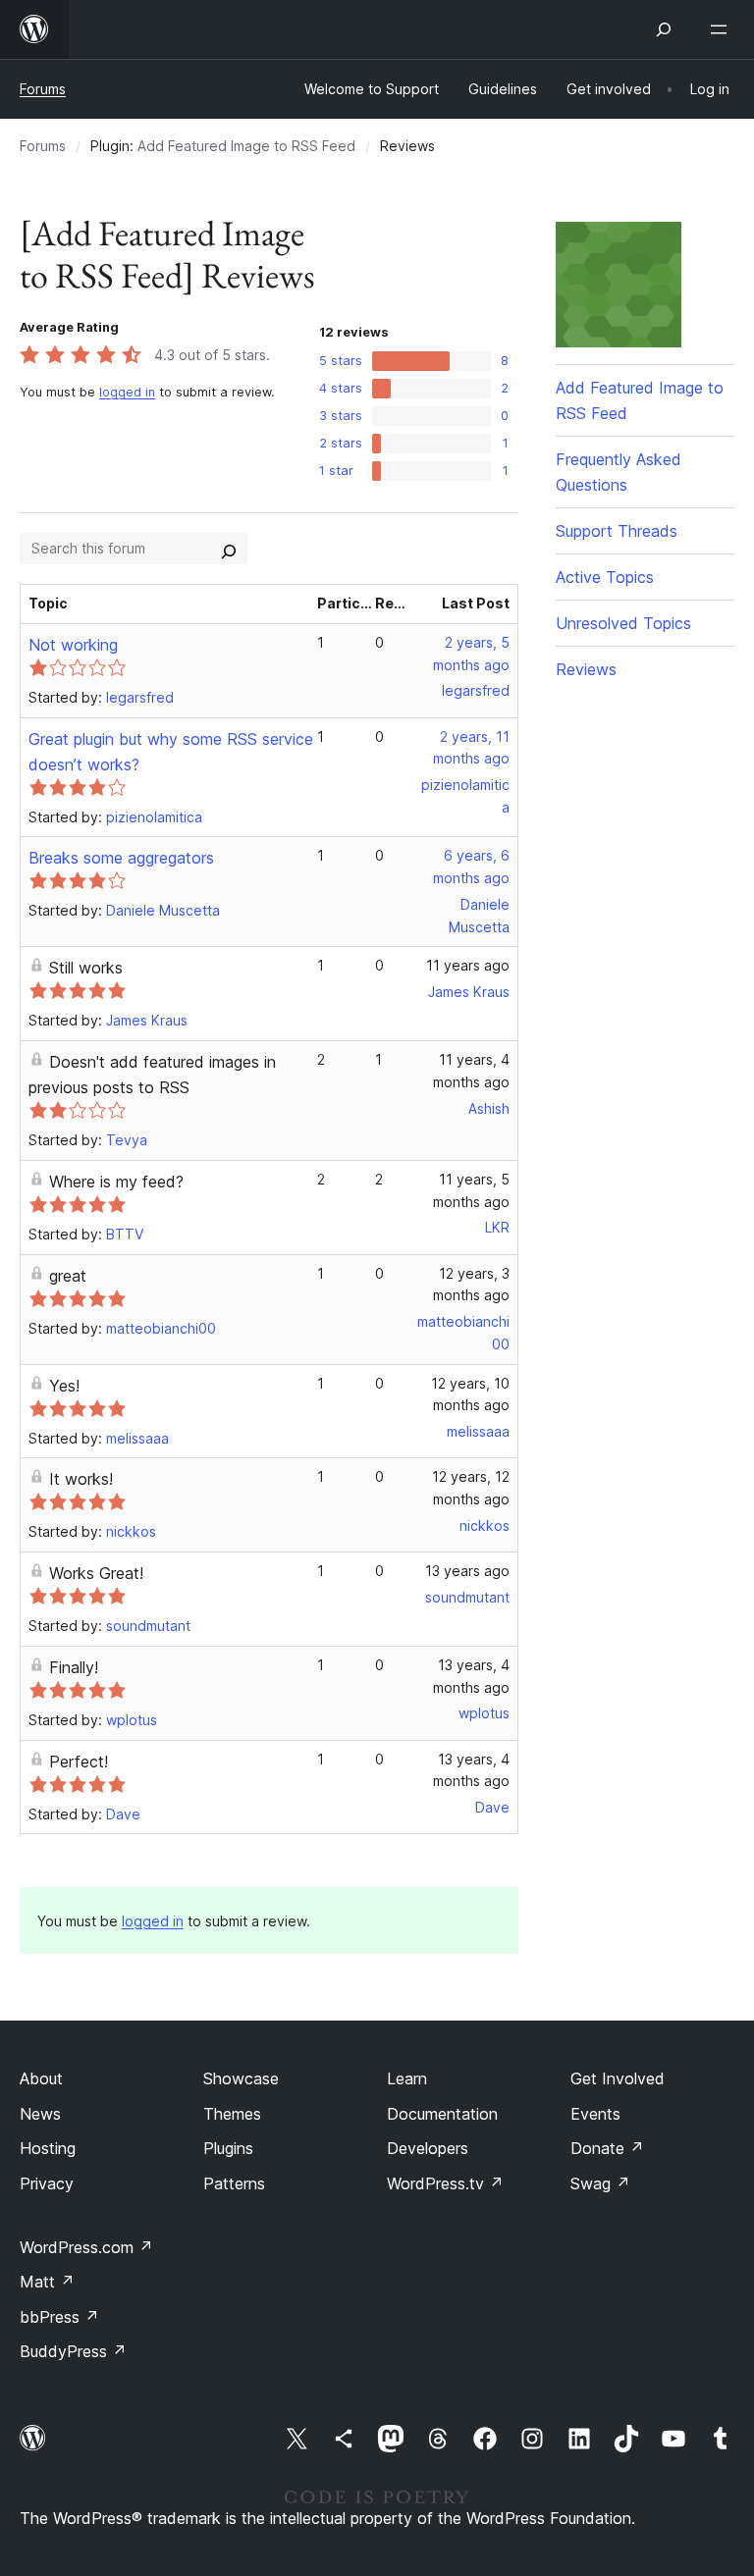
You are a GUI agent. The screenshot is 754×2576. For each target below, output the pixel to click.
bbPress (59, 2317)
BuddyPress (73, 2351)
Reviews (586, 669)
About (41, 2078)
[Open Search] (664, 29)
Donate (607, 2148)
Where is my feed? (116, 1182)
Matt (47, 2282)
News (40, 2114)
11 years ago (468, 965)
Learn (407, 2078)
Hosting (48, 2148)
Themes (232, 2114)
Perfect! (79, 1761)
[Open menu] (723, 29)
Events (595, 2114)
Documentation (442, 2114)
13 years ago (467, 1571)
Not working (73, 645)
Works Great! (96, 1573)
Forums (43, 89)
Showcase (241, 2078)
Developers (428, 2148)
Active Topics (605, 577)
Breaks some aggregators (121, 858)
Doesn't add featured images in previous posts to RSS (152, 1075)
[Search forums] (229, 549)
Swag (600, 2183)
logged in (127, 392)
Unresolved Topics (623, 623)
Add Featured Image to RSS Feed (246, 146)
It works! (81, 1479)
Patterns (234, 2183)
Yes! (64, 1386)
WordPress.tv (445, 2183)
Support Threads (617, 531)
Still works (86, 968)
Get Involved (618, 2078)
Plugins (228, 2148)
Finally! (74, 1667)
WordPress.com (86, 2247)
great (68, 1276)
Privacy (47, 2183)
